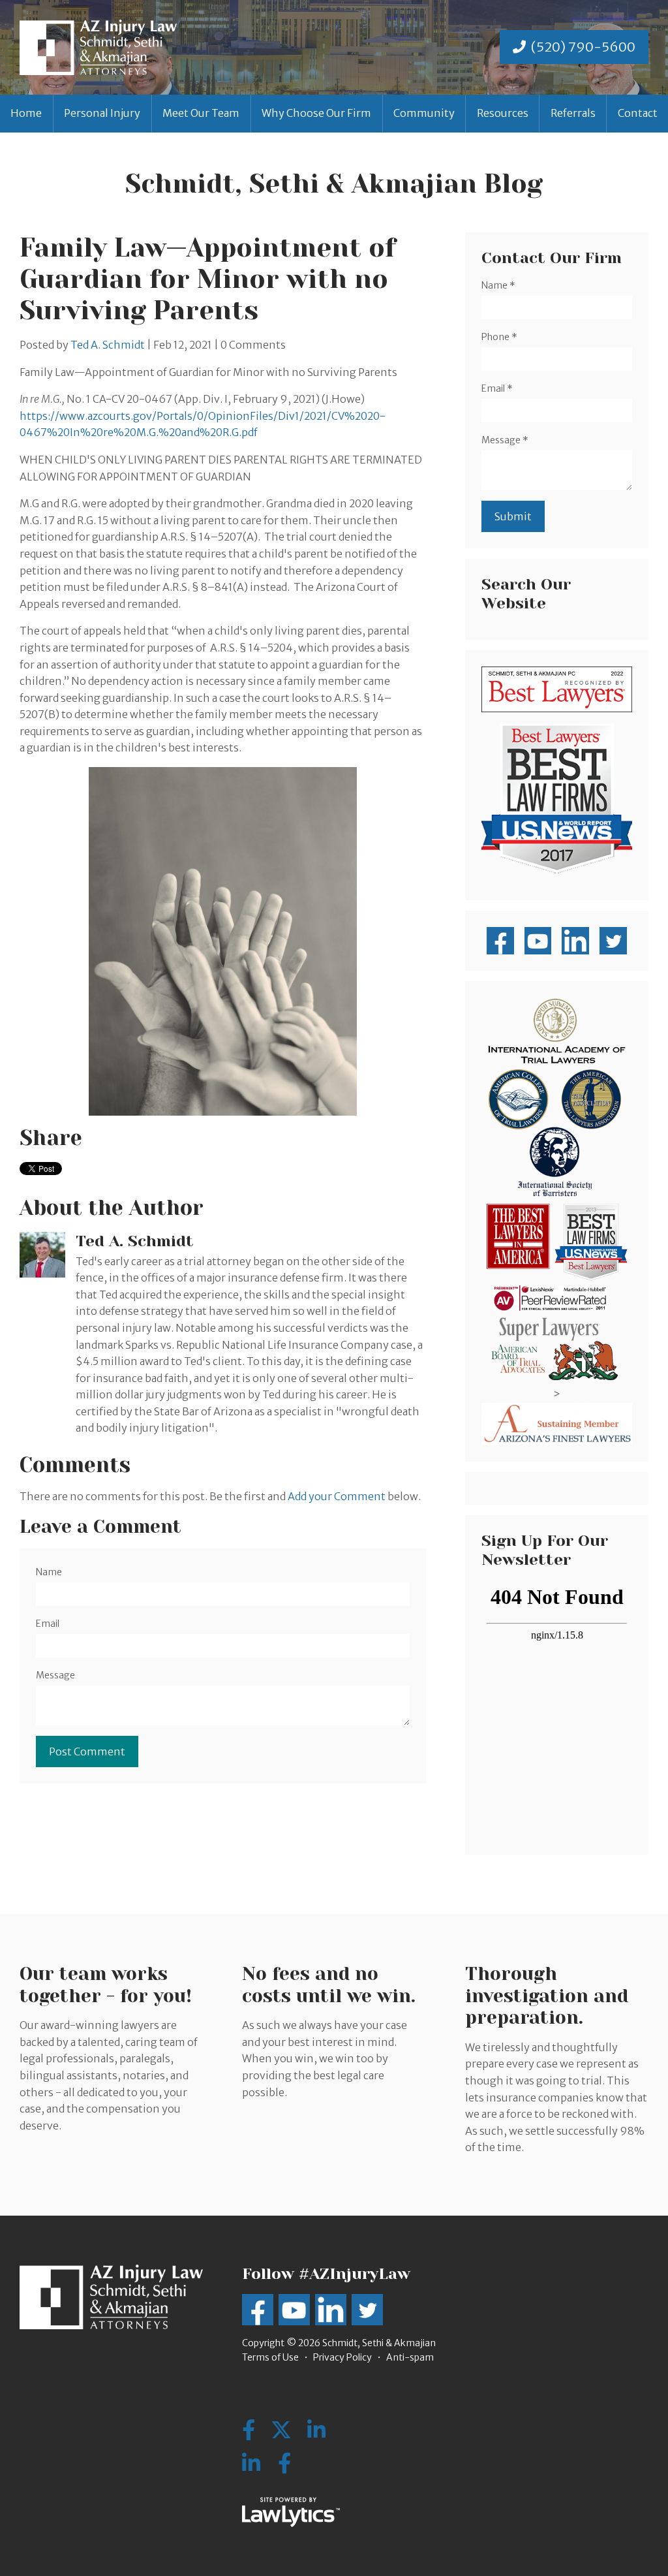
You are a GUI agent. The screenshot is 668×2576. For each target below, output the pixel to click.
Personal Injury (102, 113)
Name (49, 1572)
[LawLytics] (291, 2512)
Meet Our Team (201, 113)
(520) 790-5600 (583, 47)
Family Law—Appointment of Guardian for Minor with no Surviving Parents (208, 279)
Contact (638, 113)
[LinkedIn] (251, 2464)
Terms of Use (270, 2357)
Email (48, 1624)
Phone (499, 337)
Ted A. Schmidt (108, 345)
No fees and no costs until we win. (329, 1985)
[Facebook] (284, 2464)
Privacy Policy (342, 2357)
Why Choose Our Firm (316, 113)
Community (424, 113)
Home (26, 113)
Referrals (573, 113)
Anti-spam (410, 2357)
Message (55, 1675)
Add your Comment (337, 1496)
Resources (503, 113)
